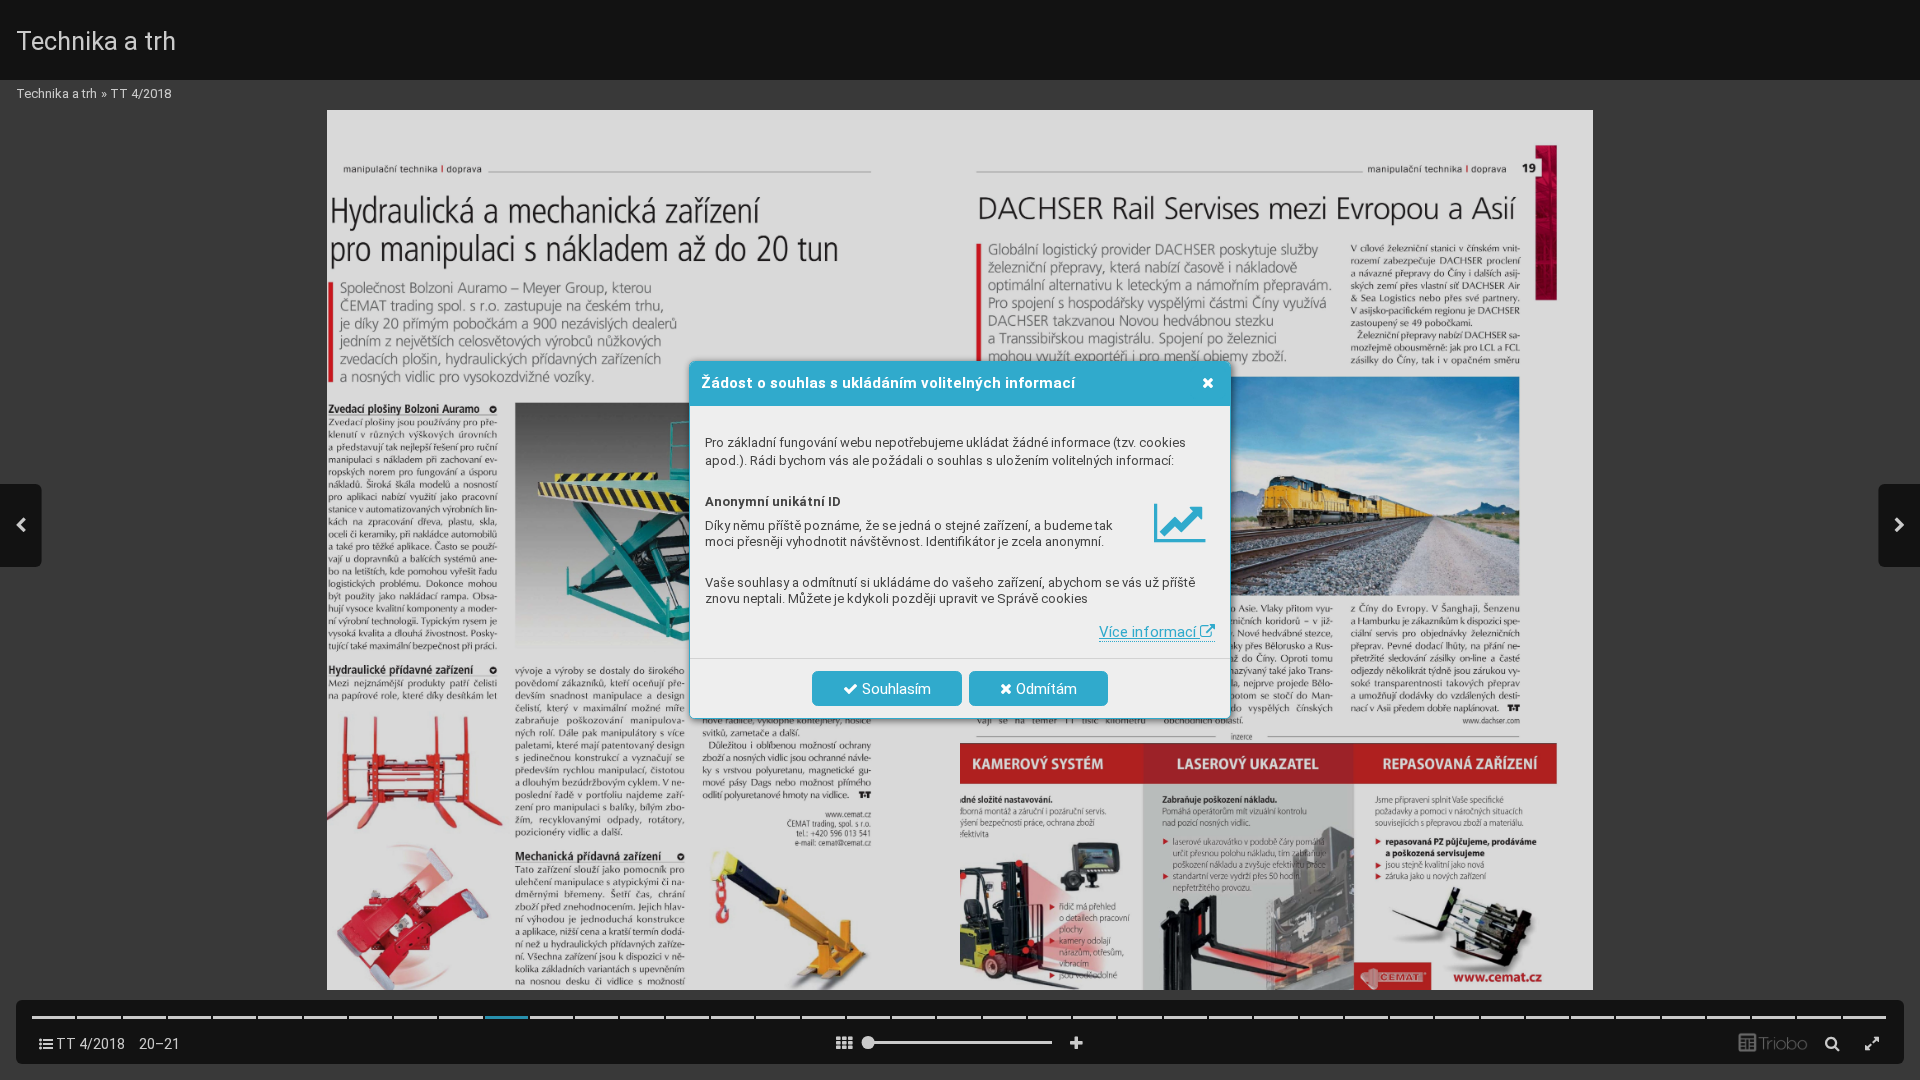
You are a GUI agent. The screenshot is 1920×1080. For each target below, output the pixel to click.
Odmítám (1044, 689)
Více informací (1149, 632)
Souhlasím (894, 689)
